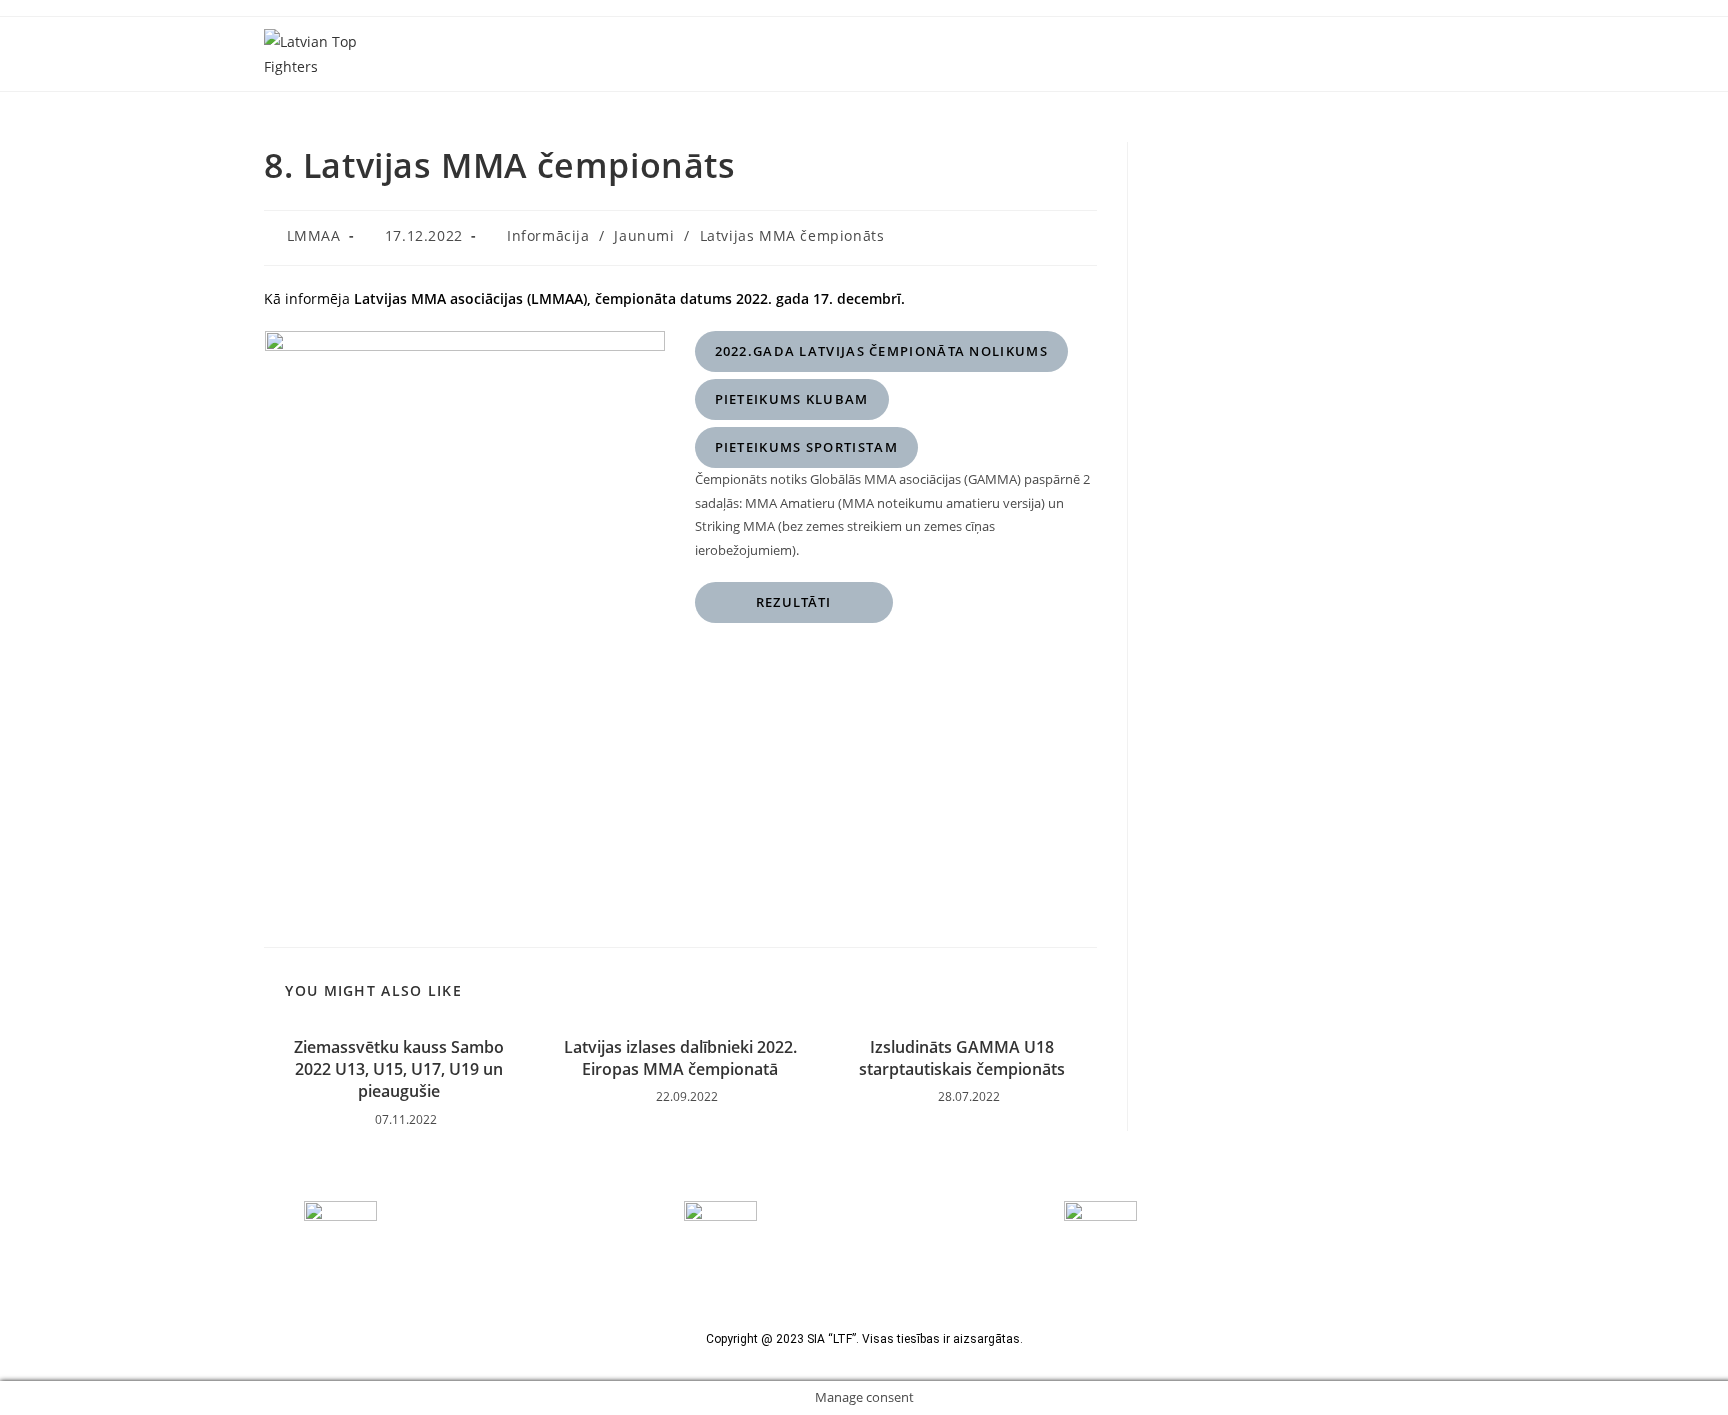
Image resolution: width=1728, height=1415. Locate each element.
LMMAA (314, 235)
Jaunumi (644, 235)
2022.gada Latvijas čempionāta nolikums (881, 351)
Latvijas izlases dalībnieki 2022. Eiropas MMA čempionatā (680, 1058)
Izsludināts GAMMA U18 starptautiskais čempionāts (962, 1058)
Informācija (548, 235)
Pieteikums (792, 399)
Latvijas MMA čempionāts (792, 235)
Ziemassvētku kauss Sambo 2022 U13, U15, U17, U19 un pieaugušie (399, 1069)
